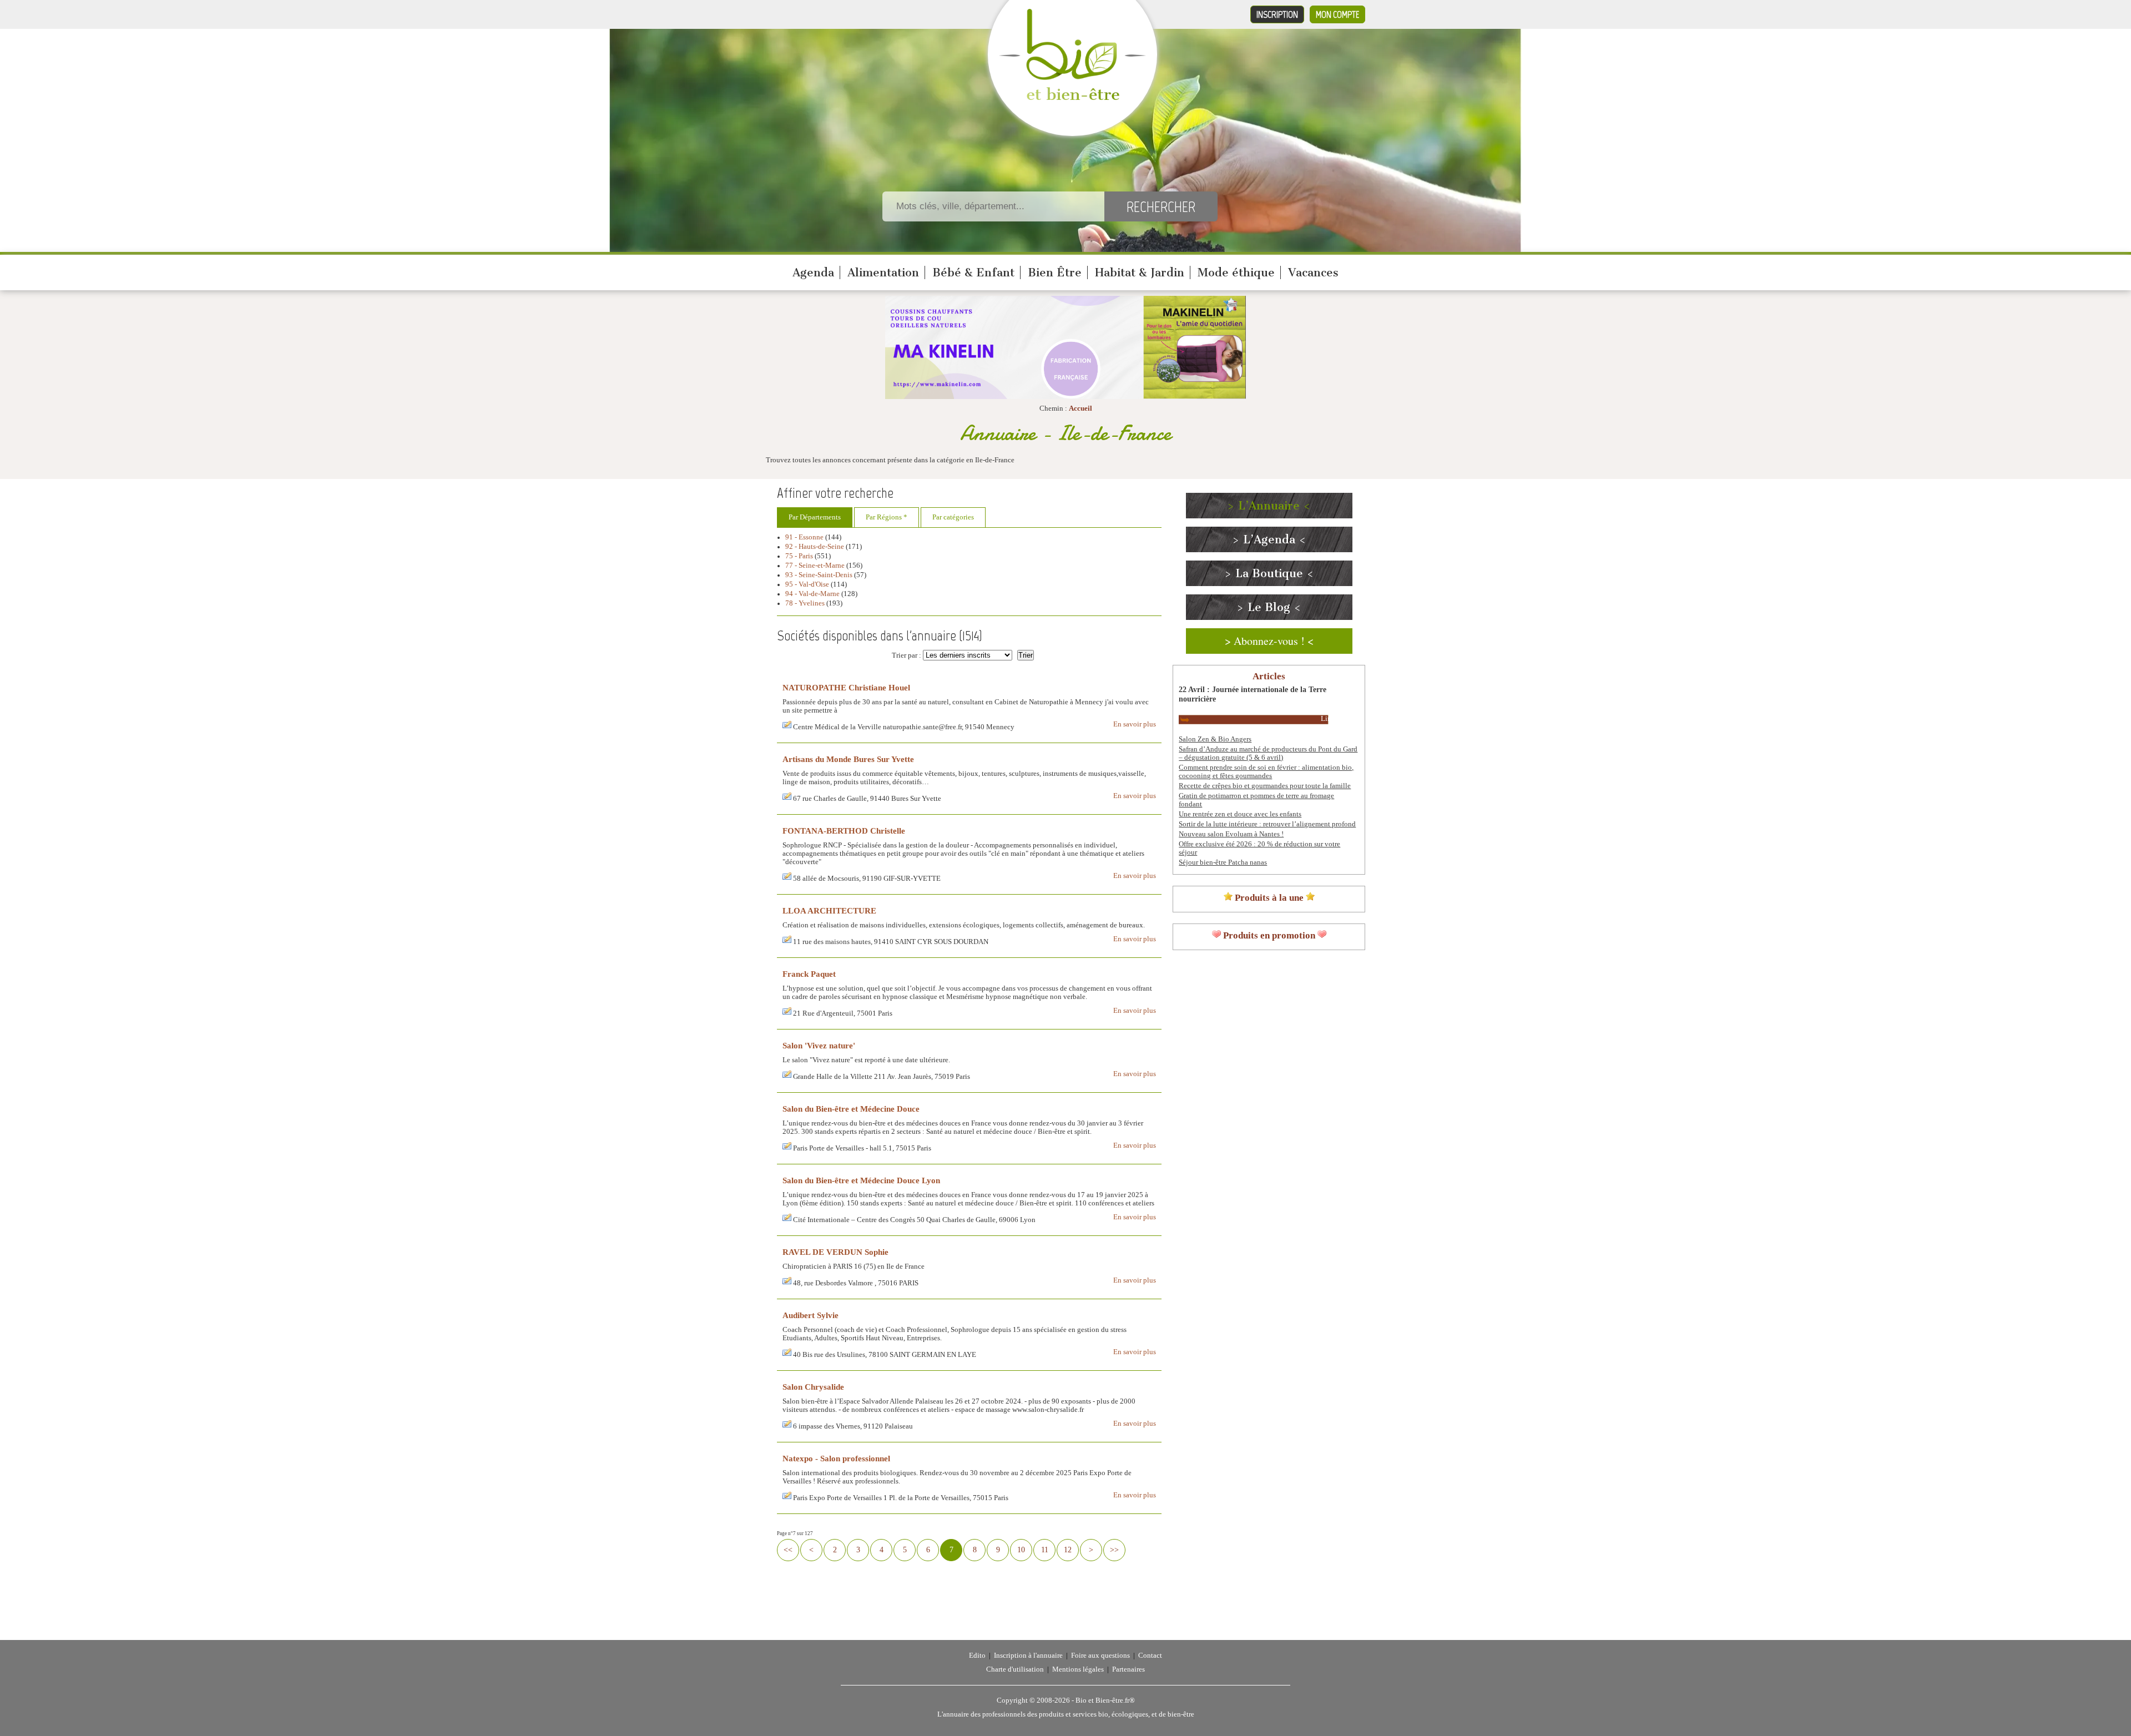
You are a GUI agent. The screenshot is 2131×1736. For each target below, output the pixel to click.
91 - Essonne (804, 537)
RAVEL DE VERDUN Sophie (835, 1252)
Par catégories (953, 517)
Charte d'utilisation (1015, 1669)
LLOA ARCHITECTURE (829, 910)
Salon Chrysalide (813, 1387)
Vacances (1313, 272)
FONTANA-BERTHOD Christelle (844, 831)
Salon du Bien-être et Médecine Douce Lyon (861, 1180)
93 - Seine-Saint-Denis (819, 575)
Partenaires (1128, 1669)
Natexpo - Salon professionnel (836, 1458)
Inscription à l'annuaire (1028, 1656)
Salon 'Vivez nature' (819, 1045)
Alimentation (883, 272)
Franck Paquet (809, 974)
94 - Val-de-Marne (812, 594)
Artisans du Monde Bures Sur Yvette (848, 759)
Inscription (1277, 14)
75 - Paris (799, 556)
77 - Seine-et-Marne (815, 566)
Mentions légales (1078, 1669)
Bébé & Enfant (973, 272)
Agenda (813, 272)
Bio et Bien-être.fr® (1105, 1700)
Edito (977, 1656)
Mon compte (1337, 14)
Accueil (1080, 408)
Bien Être (1055, 272)
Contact (1150, 1656)
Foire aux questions (1100, 1656)
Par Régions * (887, 517)
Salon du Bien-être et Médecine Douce (851, 1109)
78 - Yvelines (805, 603)
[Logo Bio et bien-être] (1072, 98)
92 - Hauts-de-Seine (815, 547)
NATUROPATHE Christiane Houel (846, 687)
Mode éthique (1236, 272)
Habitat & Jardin (1140, 272)
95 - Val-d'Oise (807, 584)
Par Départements (815, 517)
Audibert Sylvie (811, 1315)
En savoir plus (1135, 724)
